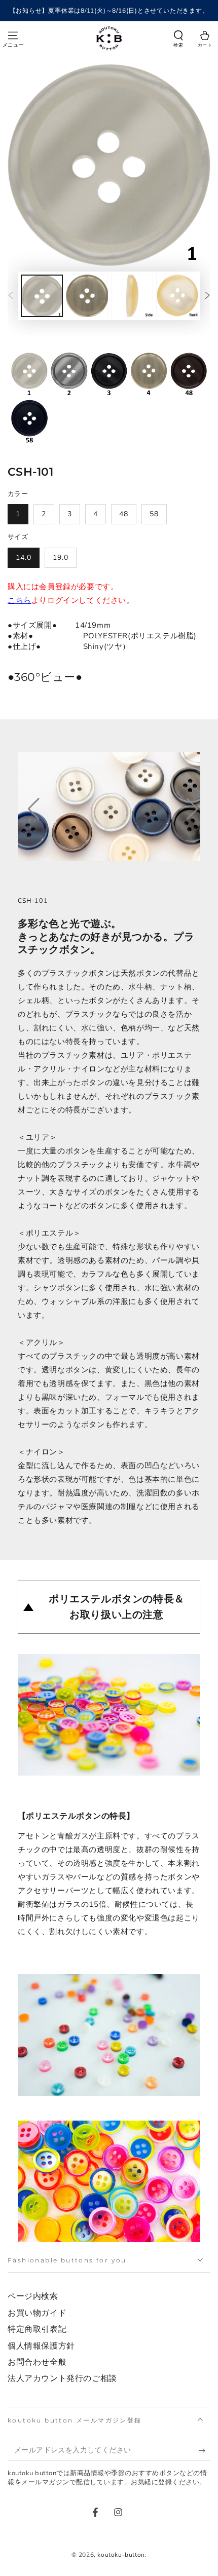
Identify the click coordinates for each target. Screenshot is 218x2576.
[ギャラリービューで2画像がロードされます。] (87, 296)
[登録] (205, 2451)
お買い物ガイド (37, 2313)
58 (154, 514)
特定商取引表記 (37, 2329)
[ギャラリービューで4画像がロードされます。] (177, 296)
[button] (178, 40)
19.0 (61, 558)
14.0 (24, 558)
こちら (20, 600)
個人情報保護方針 (41, 2346)
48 (124, 514)
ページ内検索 (33, 2296)
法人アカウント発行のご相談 (62, 2378)
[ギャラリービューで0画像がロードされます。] (42, 296)
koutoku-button (121, 2555)
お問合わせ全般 (37, 2362)
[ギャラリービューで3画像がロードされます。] (132, 296)
